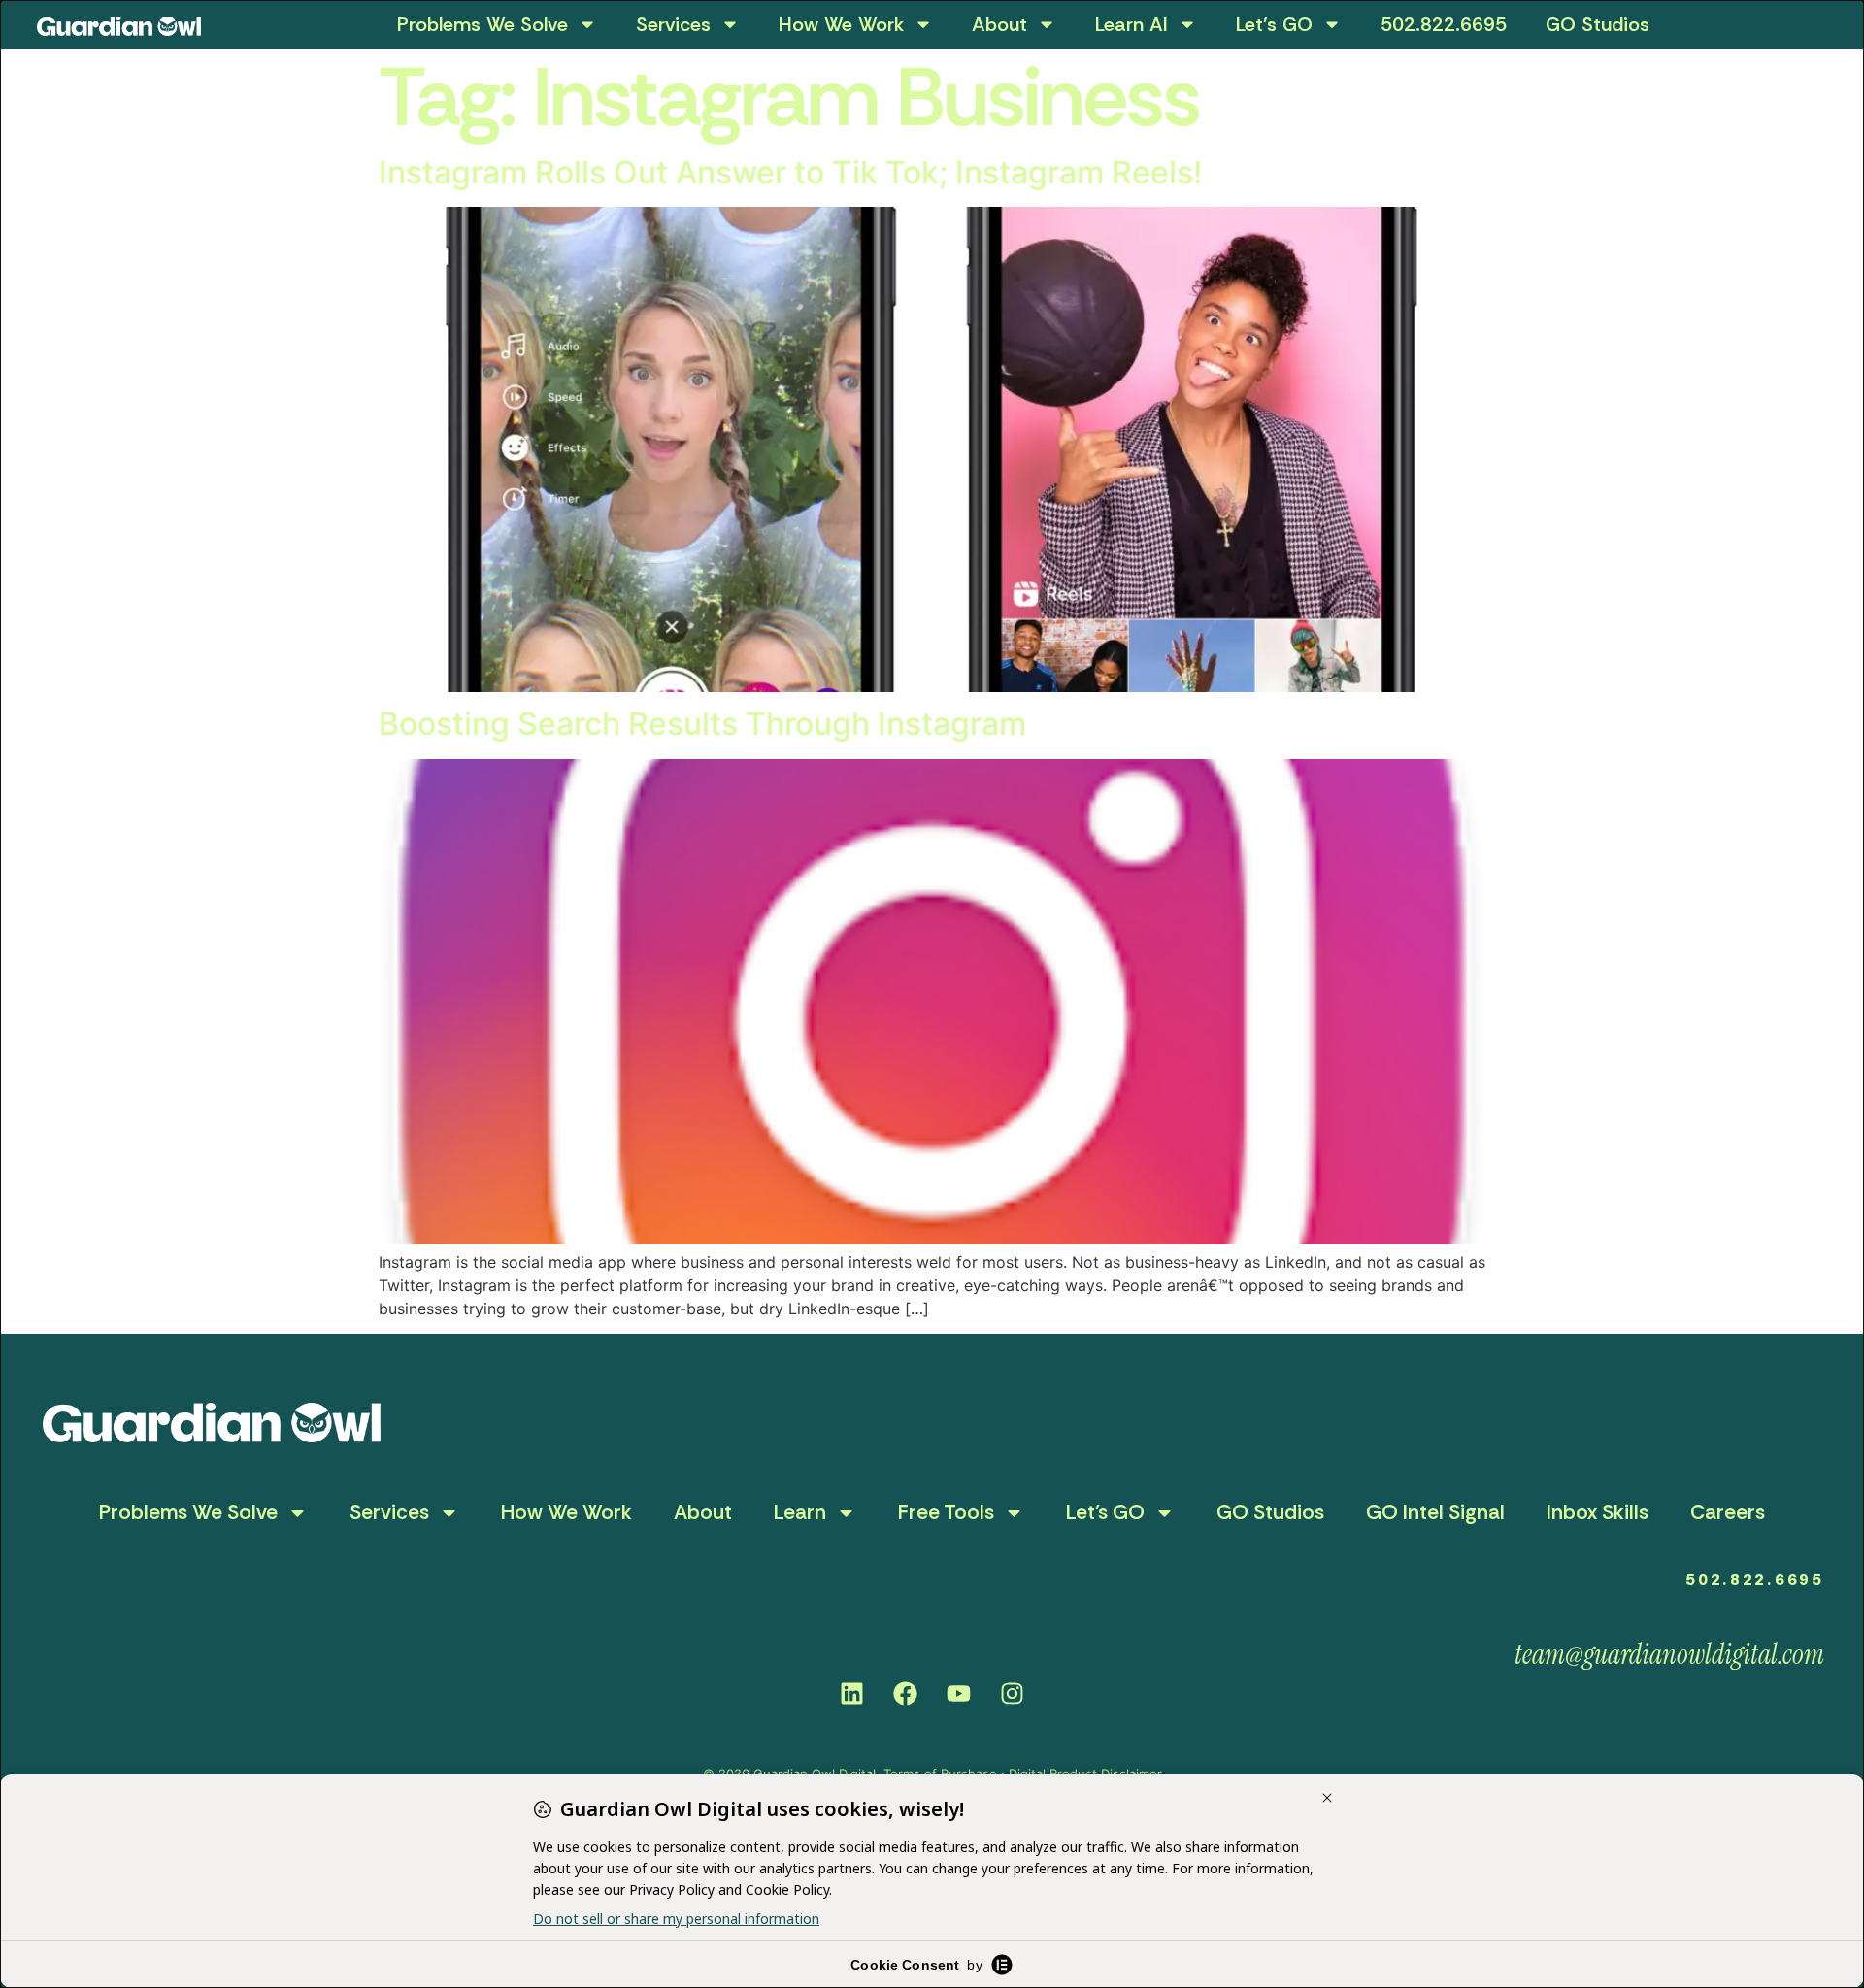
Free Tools (946, 1512)
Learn (800, 1512)
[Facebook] (906, 1693)
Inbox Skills (1598, 1512)
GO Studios (1598, 24)
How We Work (841, 24)
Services (673, 24)
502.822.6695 (1444, 24)
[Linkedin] (852, 1693)
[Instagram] (1013, 1693)
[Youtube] (959, 1693)
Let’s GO (1274, 24)
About (999, 24)
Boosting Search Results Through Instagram (702, 724)
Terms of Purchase (940, 1773)
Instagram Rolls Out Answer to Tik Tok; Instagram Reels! (790, 172)
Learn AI (1132, 24)
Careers (1728, 1512)
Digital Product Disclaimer (1085, 1773)
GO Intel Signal (1435, 1512)
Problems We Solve (483, 24)
